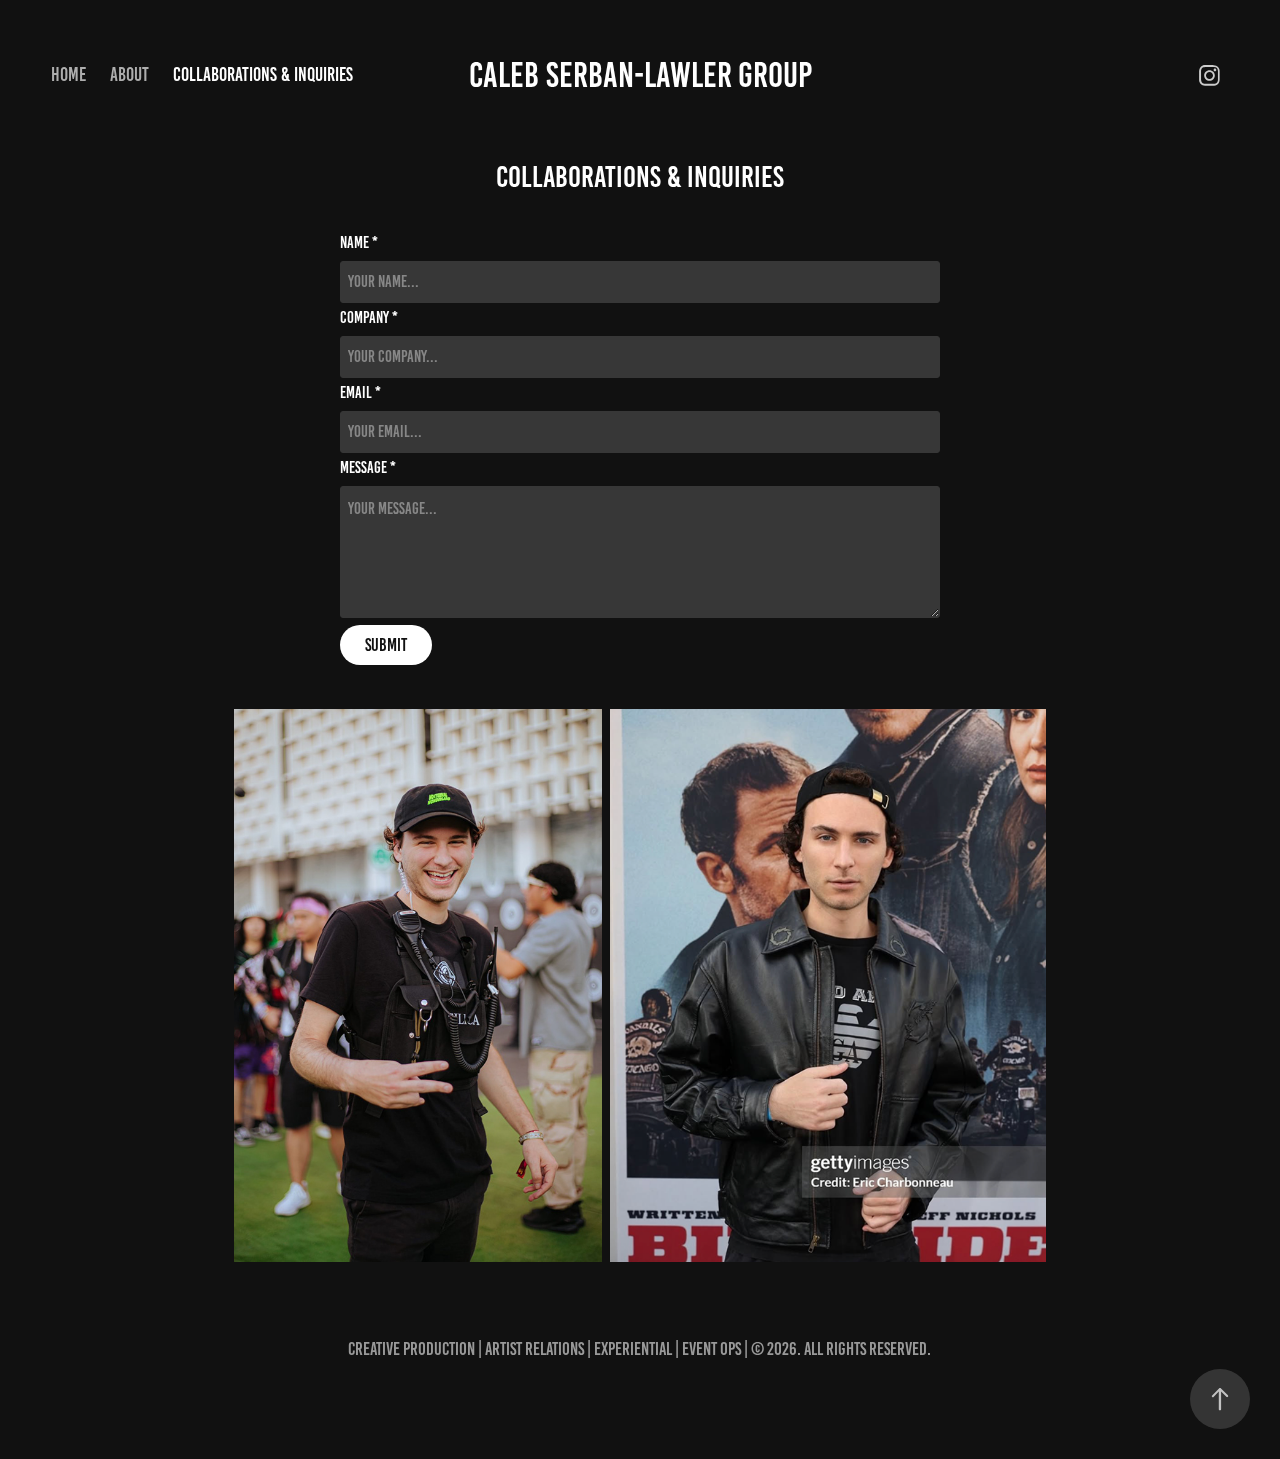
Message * (368, 468)
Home (68, 74)
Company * (369, 318)
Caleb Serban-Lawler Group (640, 75)
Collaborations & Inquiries (263, 74)
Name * (359, 243)
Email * (360, 393)
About (129, 74)
